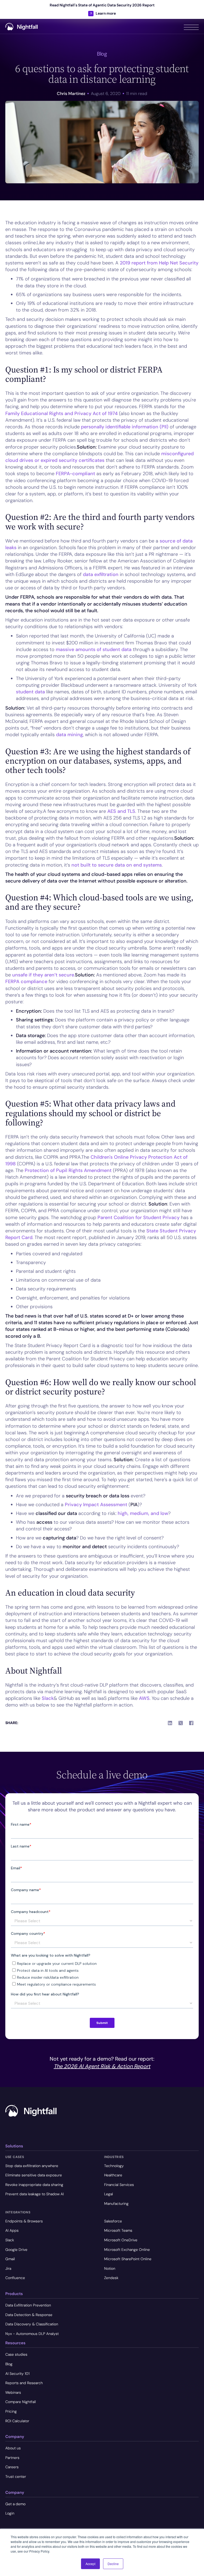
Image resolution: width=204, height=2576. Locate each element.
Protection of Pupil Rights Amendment (68, 1170)
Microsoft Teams (118, 2230)
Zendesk (111, 2278)
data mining (69, 735)
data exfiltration (101, 574)
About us (13, 2448)
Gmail (10, 2259)
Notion (110, 2268)
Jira (8, 2268)
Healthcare (113, 2175)
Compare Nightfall (21, 2402)
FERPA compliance (26, 981)
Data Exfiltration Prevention (28, 2305)
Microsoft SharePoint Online (128, 2259)
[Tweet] (181, 1723)
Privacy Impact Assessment (96, 1505)
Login (10, 2513)
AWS (144, 1698)
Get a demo (15, 2504)
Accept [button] (90, 2564)
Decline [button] (113, 2564)
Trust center (16, 2476)
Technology (114, 2166)
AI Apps (12, 2230)
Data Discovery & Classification (32, 2324)
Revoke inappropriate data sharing (34, 2185)
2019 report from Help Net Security (159, 263)
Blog (9, 2364)
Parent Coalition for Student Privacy (139, 1217)
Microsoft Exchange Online (127, 2250)
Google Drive (16, 2250)
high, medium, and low (143, 1513)
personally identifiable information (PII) (125, 427)
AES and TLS (121, 811)
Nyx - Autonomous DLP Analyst (32, 2334)
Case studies (16, 2354)
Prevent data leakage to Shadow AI (35, 2194)
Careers (12, 2467)
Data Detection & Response (29, 2315)
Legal (109, 2194)
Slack (47, 1698)
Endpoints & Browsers (24, 2221)
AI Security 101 (17, 2374)
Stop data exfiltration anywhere (32, 2166)
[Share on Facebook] (191, 1723)
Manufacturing (116, 2204)
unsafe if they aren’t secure (43, 975)
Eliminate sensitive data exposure (34, 2175)
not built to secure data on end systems (117, 865)
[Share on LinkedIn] (170, 1723)
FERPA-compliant (75, 474)
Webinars (13, 2392)
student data (30, 692)
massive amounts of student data (94, 649)
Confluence (15, 2278)
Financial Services (119, 2185)
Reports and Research (24, 2383)
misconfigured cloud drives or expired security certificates (99, 457)
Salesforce (113, 2221)
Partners (12, 2458)
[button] (191, 26)
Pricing (11, 2411)
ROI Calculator (17, 2421)
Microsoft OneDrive (121, 2240)
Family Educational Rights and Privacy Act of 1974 (61, 413)
